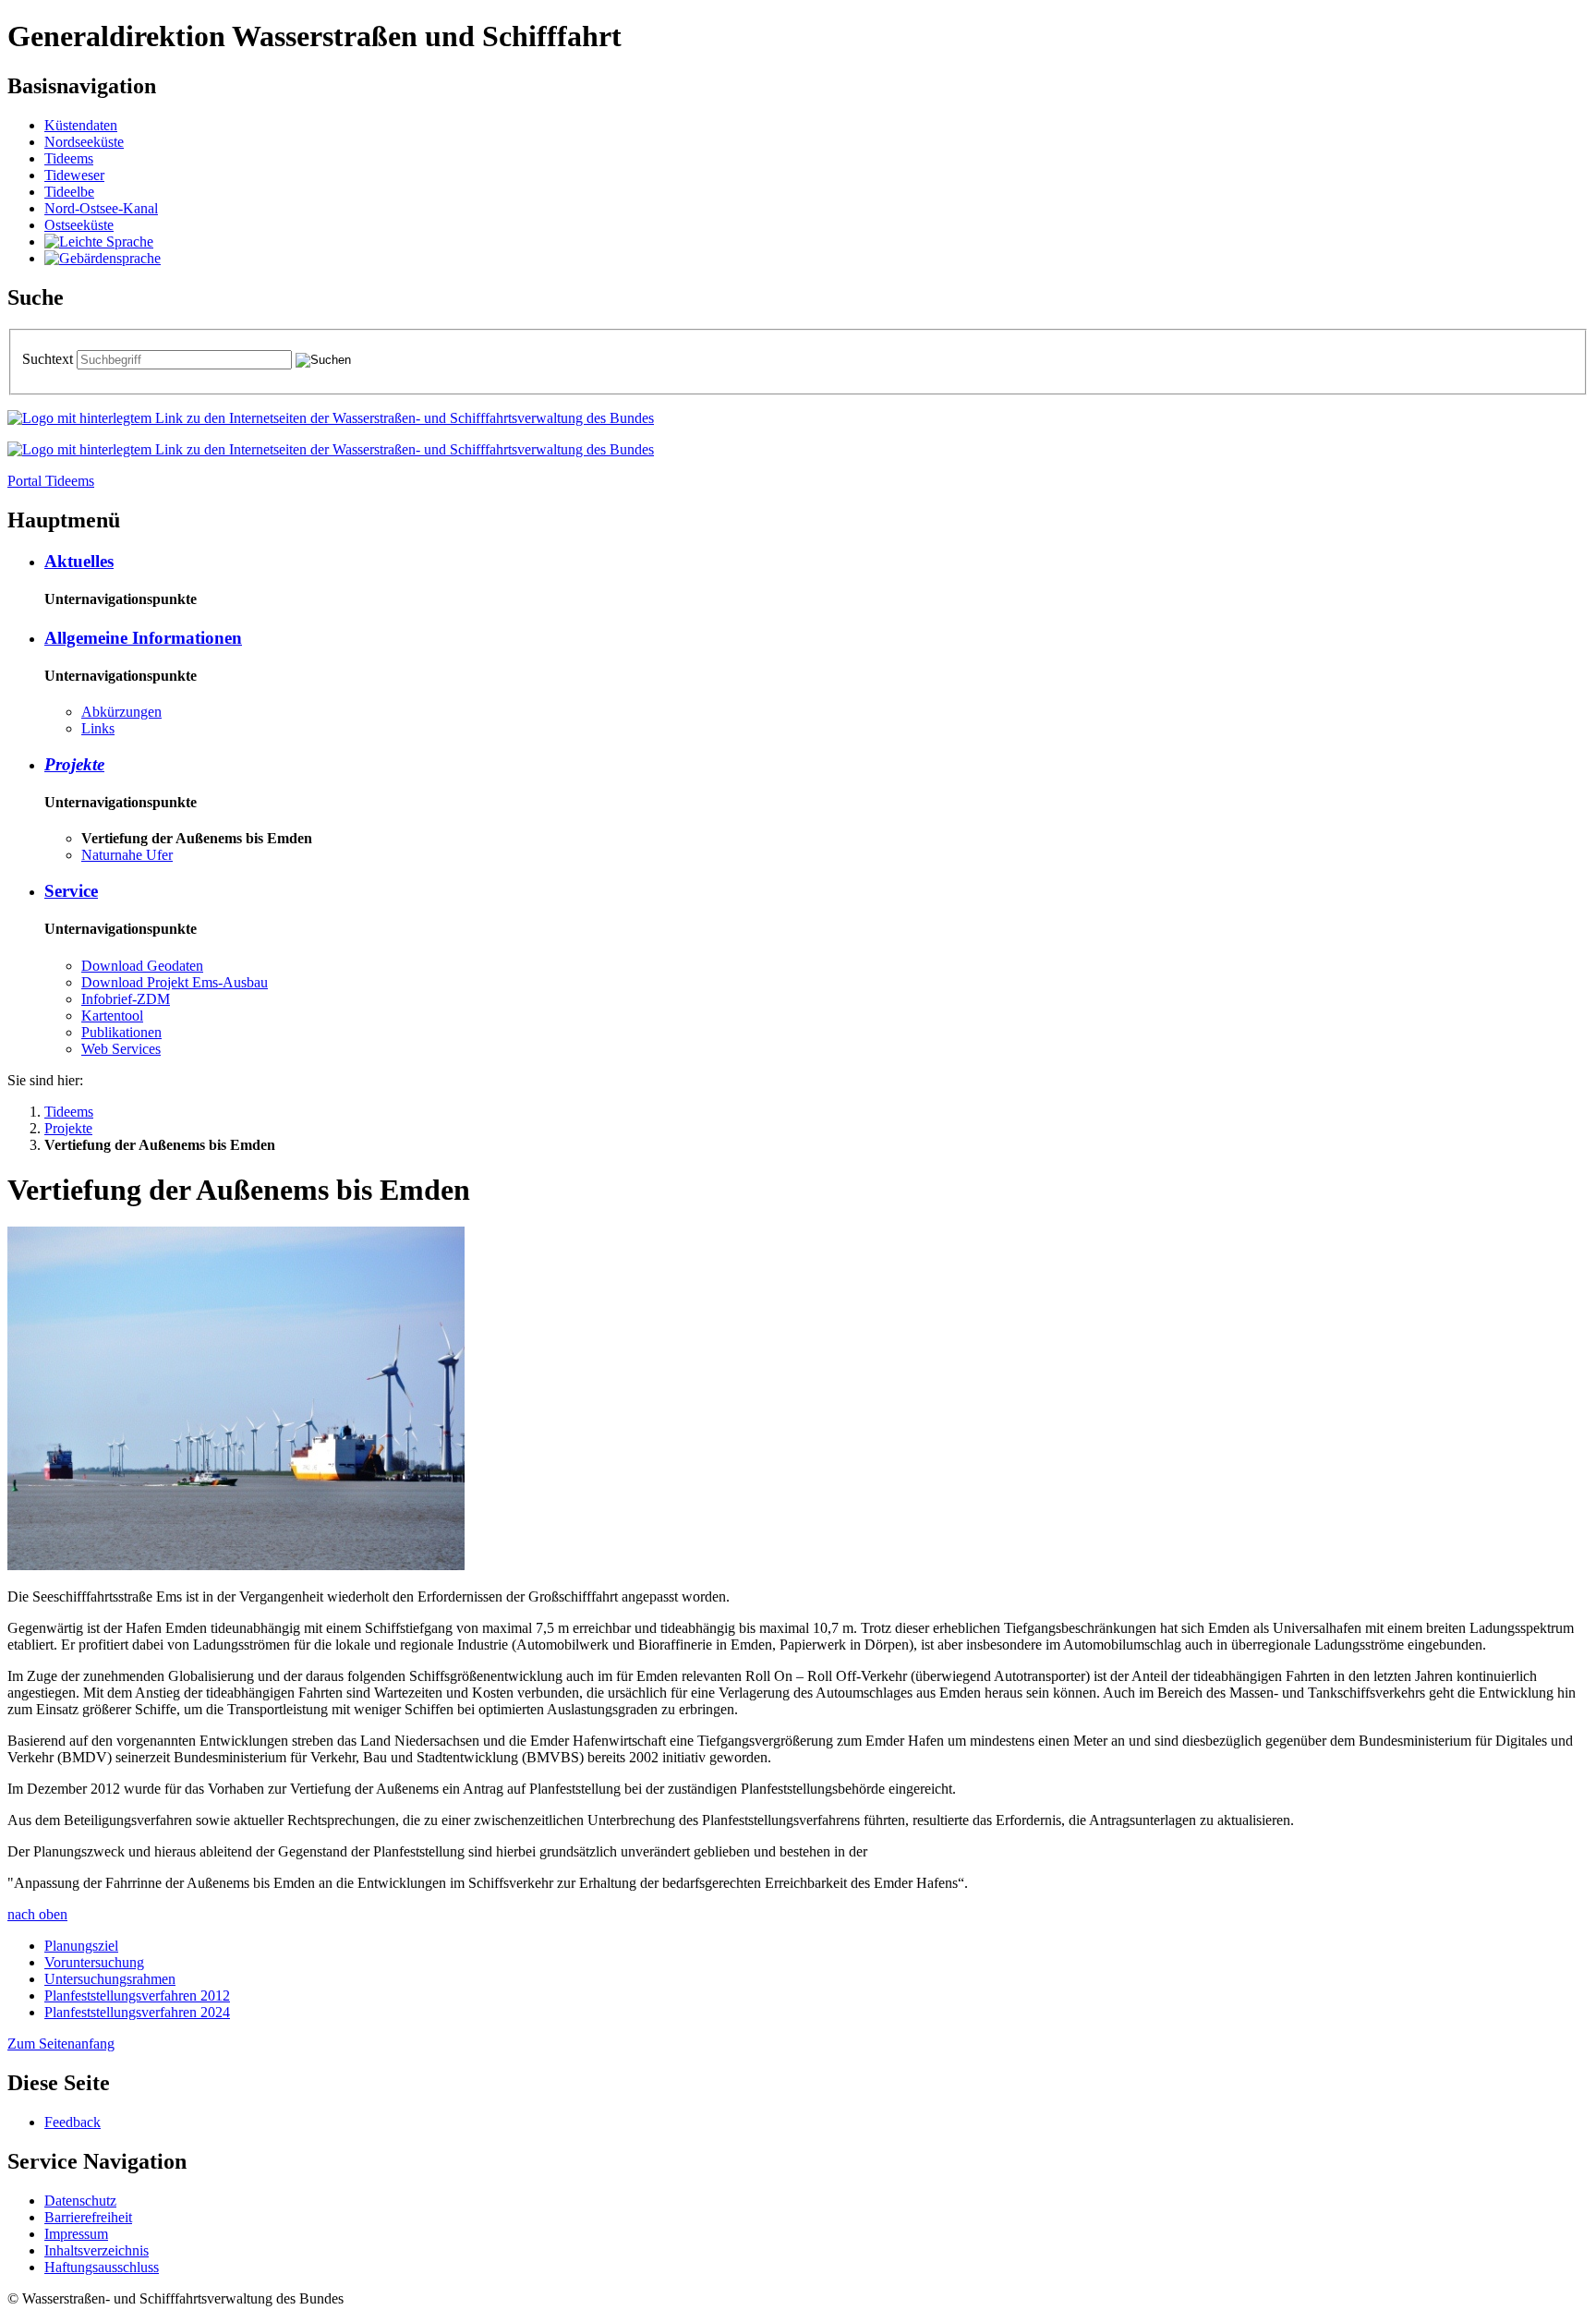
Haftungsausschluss (102, 2267)
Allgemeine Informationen (143, 638)
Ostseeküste (79, 225)
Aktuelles (79, 561)
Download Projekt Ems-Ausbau (175, 982)
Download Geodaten (142, 966)
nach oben (37, 1914)
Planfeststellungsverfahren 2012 (137, 1995)
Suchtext (49, 359)
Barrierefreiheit (88, 2217)
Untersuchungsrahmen (110, 1979)
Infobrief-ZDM (126, 999)
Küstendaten (81, 125)
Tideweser (74, 175)
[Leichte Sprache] (99, 242)
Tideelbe (69, 192)
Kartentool (112, 1016)
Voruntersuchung (94, 1962)
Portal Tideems (51, 481)
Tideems (69, 158)
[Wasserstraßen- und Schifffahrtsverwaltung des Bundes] (331, 418)
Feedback (73, 2122)
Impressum (76, 2234)
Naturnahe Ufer (127, 855)
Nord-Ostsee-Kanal (101, 208)
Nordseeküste (84, 142)
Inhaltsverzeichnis (97, 2250)
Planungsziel (81, 1946)
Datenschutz (80, 2201)
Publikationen (121, 1032)
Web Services (121, 1049)
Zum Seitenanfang (61, 2044)
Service (71, 891)
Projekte (74, 764)
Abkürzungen (121, 712)
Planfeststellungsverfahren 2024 (137, 2012)
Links (98, 728)
